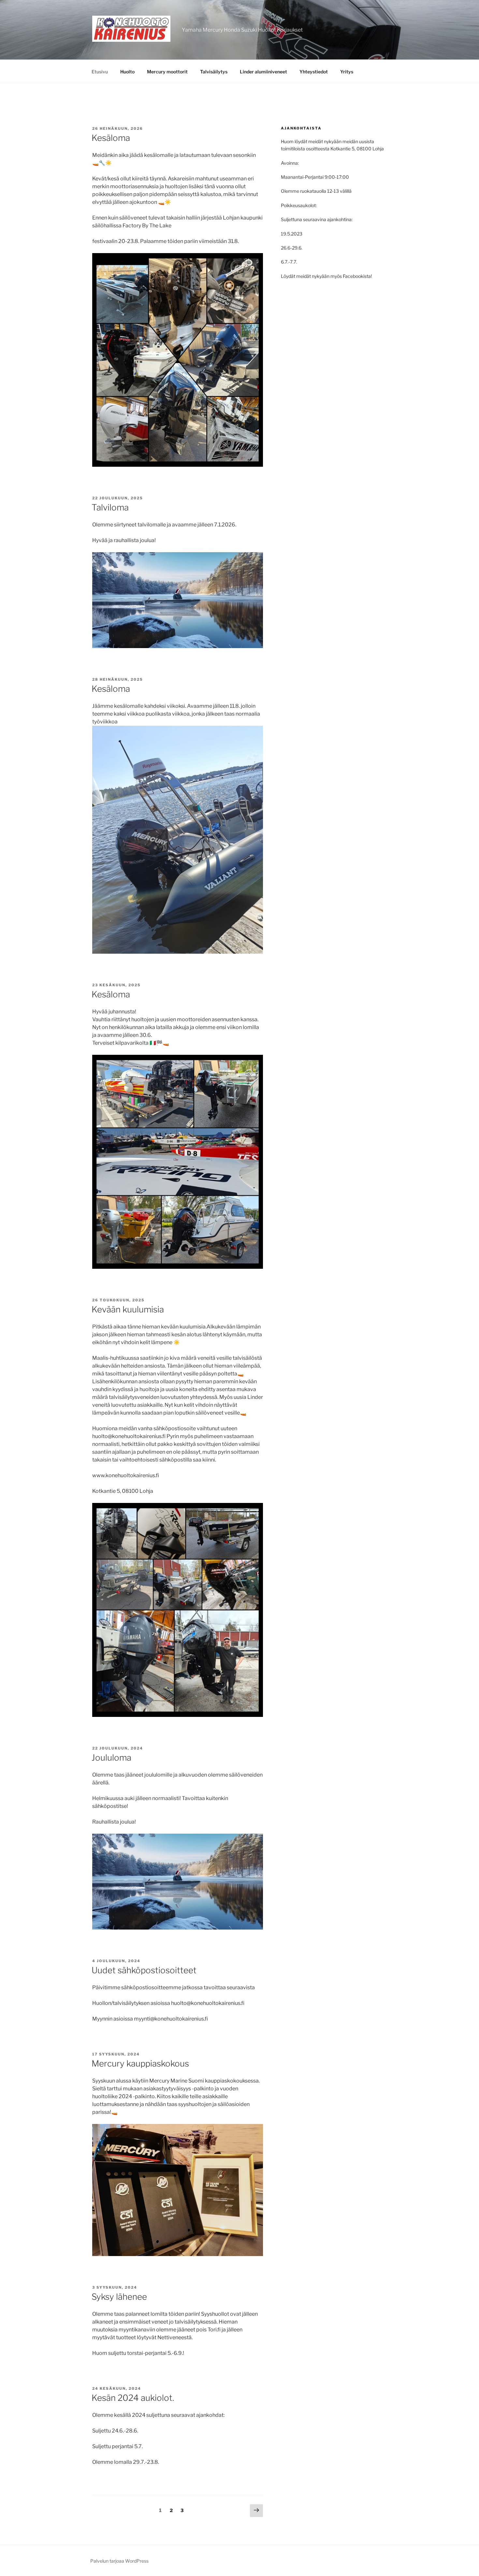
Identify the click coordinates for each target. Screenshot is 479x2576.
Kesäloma (111, 138)
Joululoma (111, 1758)
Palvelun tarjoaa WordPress (119, 2561)
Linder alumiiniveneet (263, 72)
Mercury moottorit (167, 72)
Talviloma (110, 507)
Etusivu (100, 72)
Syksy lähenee (119, 2297)
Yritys (347, 72)
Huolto (127, 72)
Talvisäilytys (214, 72)
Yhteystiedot (314, 72)
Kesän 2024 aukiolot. (133, 2398)
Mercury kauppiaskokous (140, 2063)
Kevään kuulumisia (128, 1309)
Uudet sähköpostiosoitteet (144, 1970)
